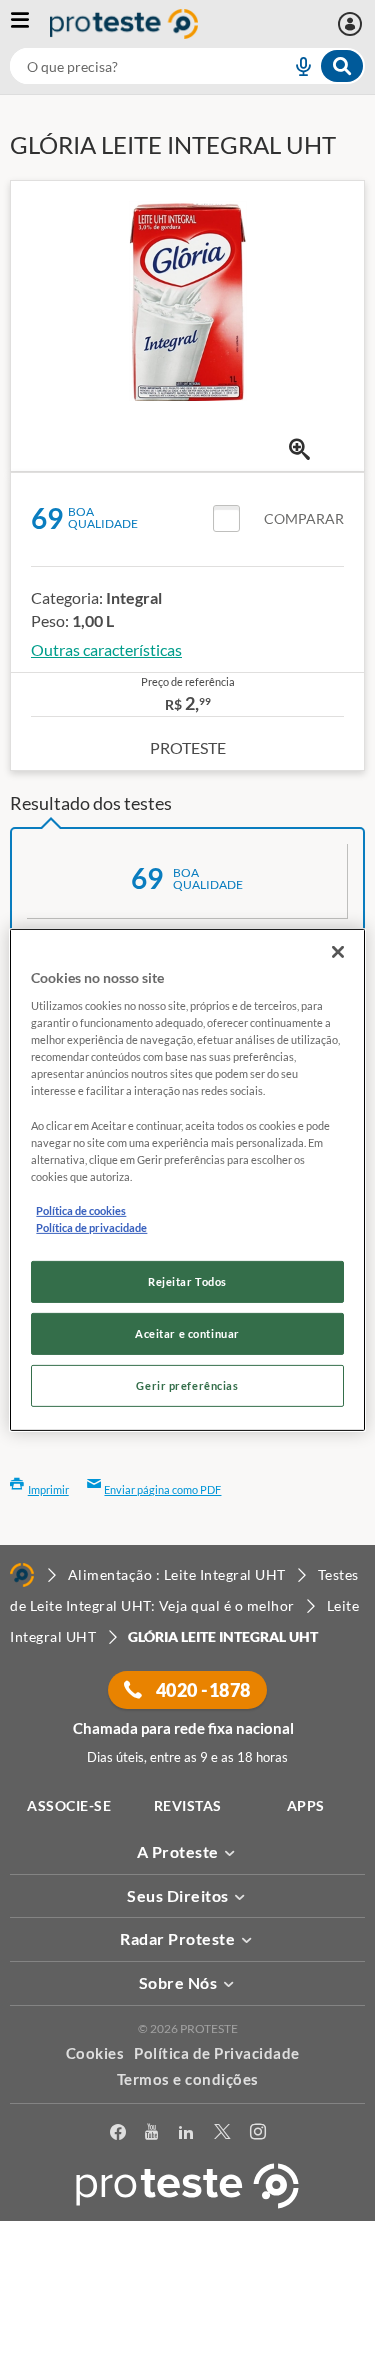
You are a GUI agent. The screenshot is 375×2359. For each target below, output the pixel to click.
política (195, 2315)
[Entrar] (352, 24)
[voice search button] (295, 66)
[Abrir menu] (30, 24)
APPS (306, 1805)
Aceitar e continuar (187, 1333)
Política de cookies (81, 1210)
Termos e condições (188, 2079)
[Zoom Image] (299, 449)
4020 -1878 (201, 1690)
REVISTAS (188, 1805)
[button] (279, 519)
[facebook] (118, 2135)
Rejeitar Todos (187, 1281)
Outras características (106, 649)
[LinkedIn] (186, 2135)
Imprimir (48, 1489)
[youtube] (151, 2135)
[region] (187, 1179)
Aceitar (187, 2347)
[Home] (22, 1575)
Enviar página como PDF (162, 1489)
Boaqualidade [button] (103, 517)
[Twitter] (222, 2135)
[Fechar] (338, 951)
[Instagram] (258, 2135)
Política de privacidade (91, 1227)
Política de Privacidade (217, 2053)
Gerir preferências (187, 1385)
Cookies (95, 2053)
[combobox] (187, 66)
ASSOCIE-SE (69, 1805)
